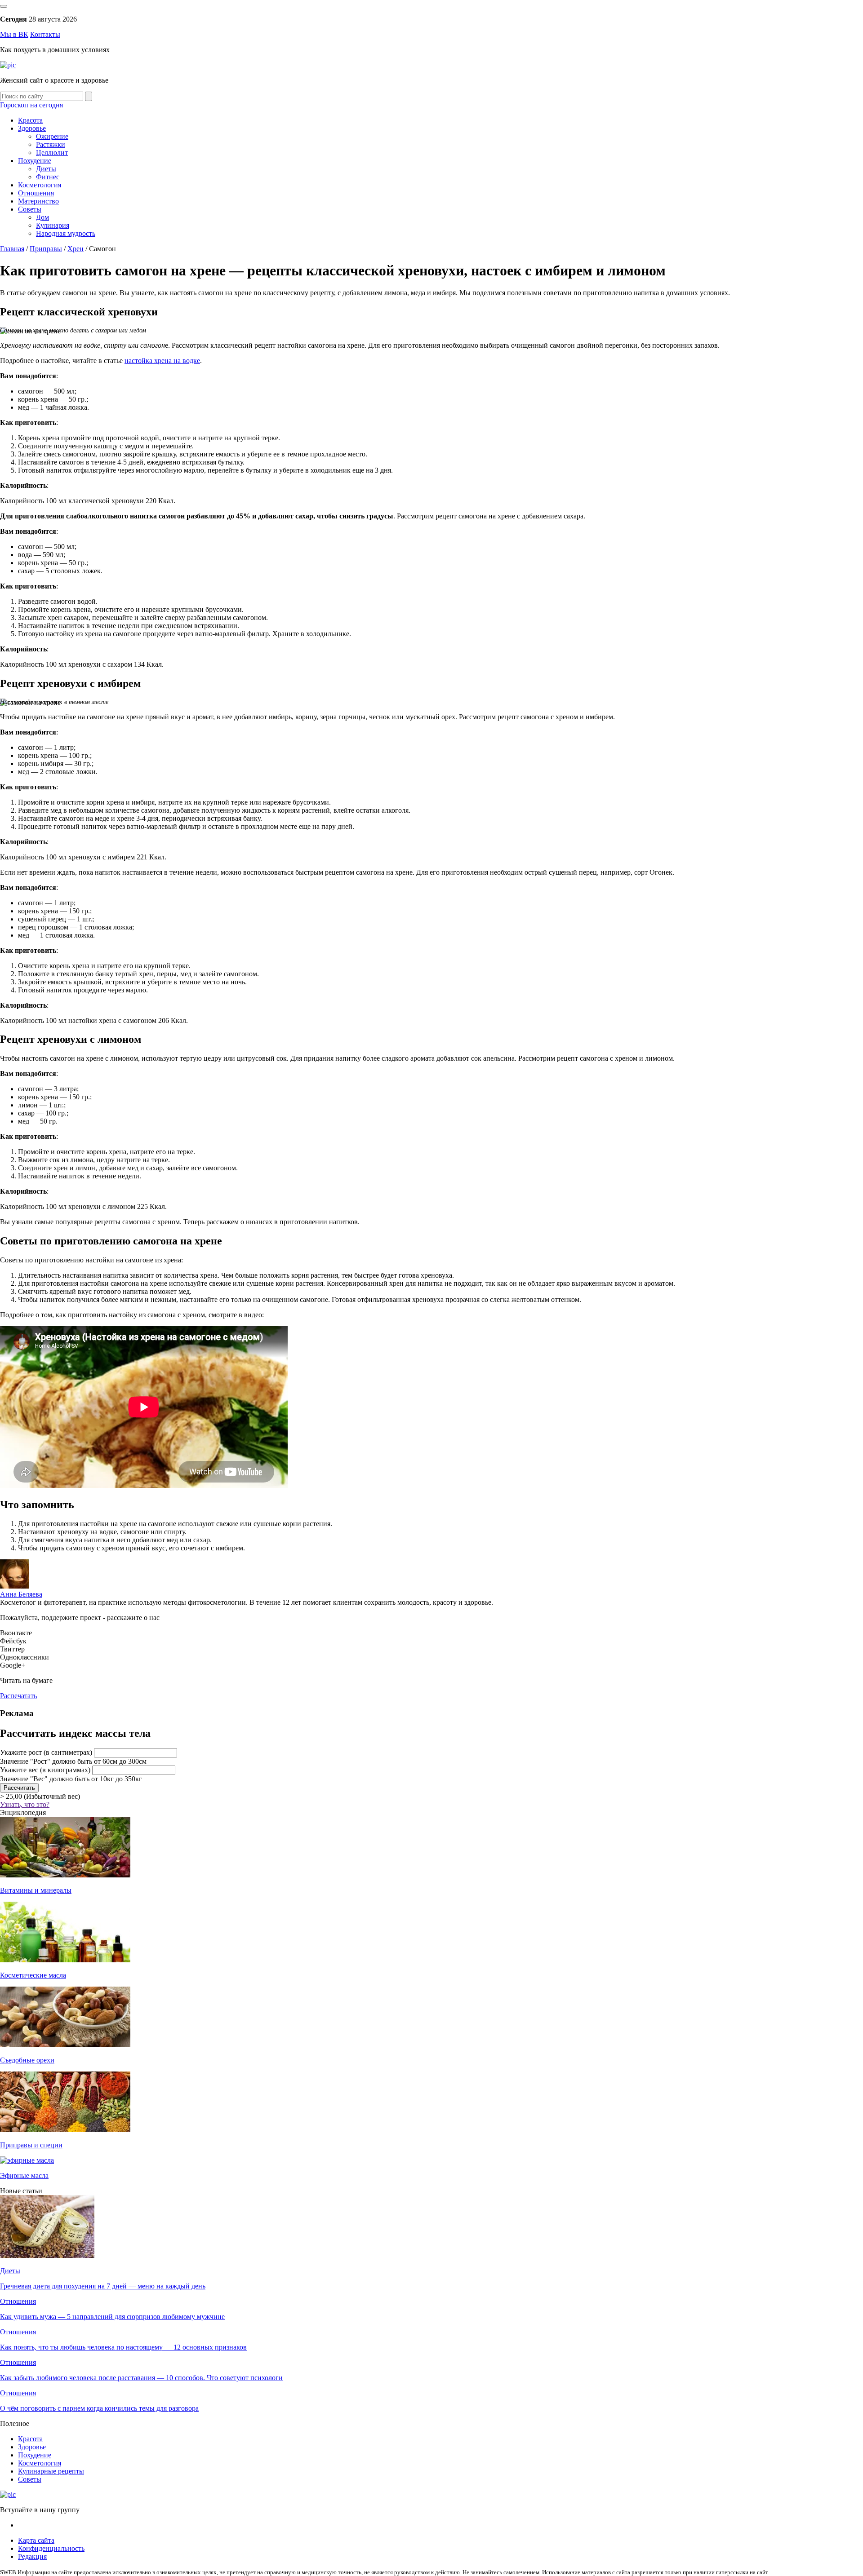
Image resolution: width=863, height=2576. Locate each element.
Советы (30, 209)
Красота (30, 120)
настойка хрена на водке (162, 361)
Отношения (36, 193)
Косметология (40, 185)
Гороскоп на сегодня (31, 105)
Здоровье (32, 128)
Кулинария (53, 225)
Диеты (46, 169)
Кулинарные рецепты (51, 2471)
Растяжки (51, 144)
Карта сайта (36, 2540)
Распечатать (18, 1696)
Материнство (38, 201)
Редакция (32, 2556)
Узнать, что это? (25, 1804)
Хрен (76, 249)
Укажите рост (46, 1752)
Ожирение (52, 136)
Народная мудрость (66, 233)
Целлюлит (52, 153)
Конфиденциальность (51, 2548)
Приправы (46, 249)
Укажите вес (45, 1770)
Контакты (45, 34)
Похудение (35, 161)
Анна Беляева (21, 1594)
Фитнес (48, 177)
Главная (12, 249)
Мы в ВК (14, 34)
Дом (42, 217)
